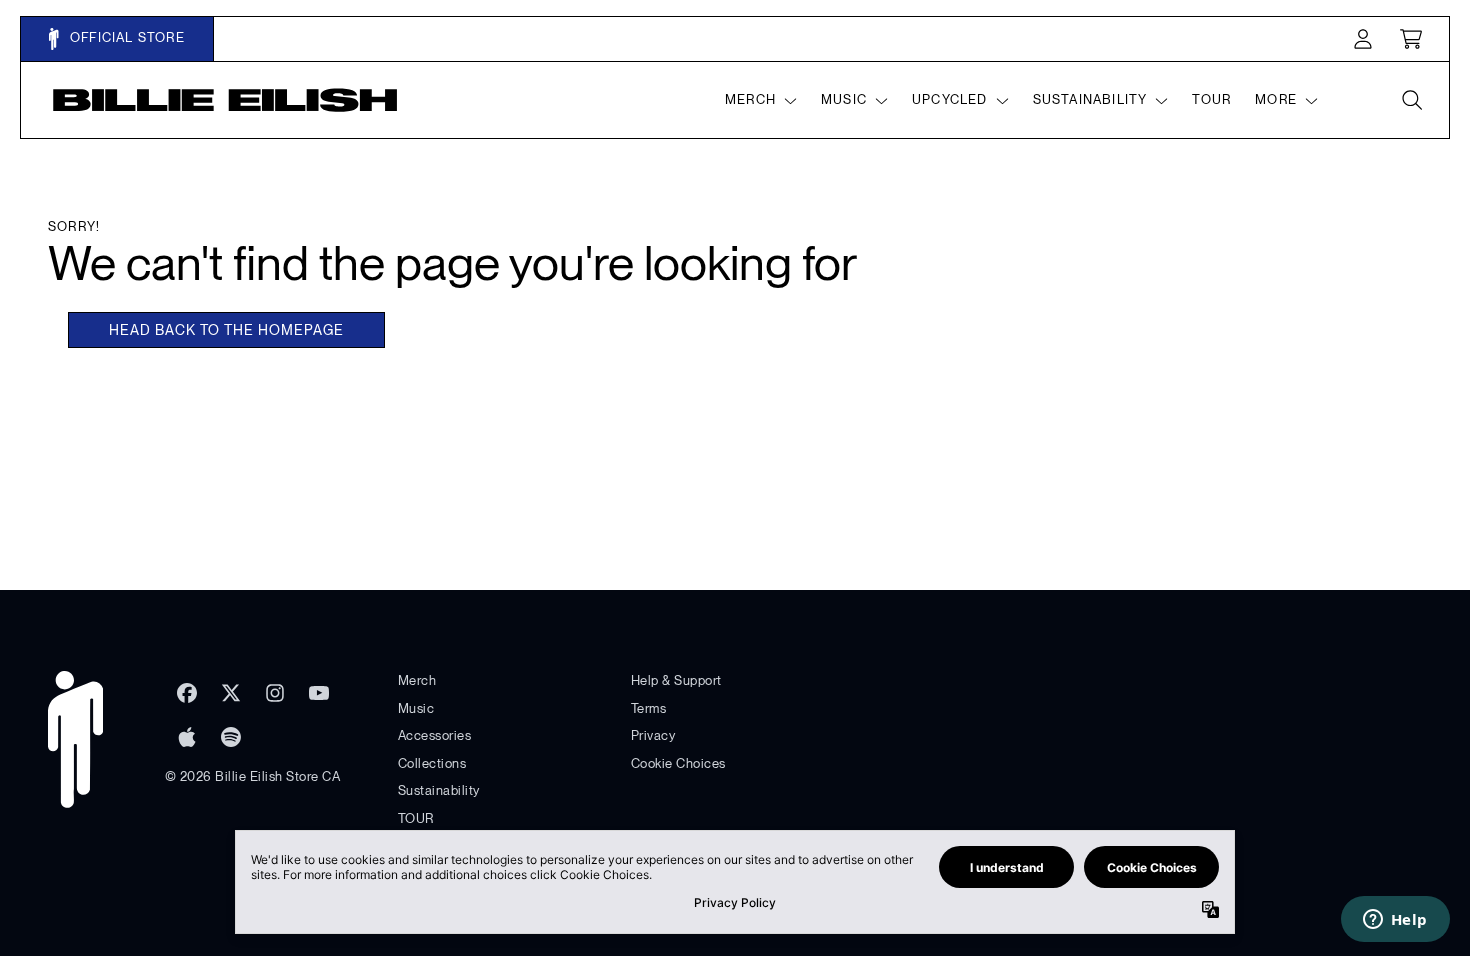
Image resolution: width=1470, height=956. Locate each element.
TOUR (416, 818)
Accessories (435, 735)
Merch (417, 680)
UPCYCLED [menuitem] (950, 99)
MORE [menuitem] (1276, 99)
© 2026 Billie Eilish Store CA (253, 776)
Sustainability (439, 790)
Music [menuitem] (844, 99)
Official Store (125, 37)
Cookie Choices (678, 763)
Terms (649, 708)
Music (416, 708)
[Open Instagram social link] (275, 693)
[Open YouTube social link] (319, 693)
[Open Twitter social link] (231, 693)
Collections (432, 763)
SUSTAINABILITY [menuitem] (1090, 99)
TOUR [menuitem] (1211, 99)
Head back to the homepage (226, 330)
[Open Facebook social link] (187, 693)
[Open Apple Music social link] (187, 737)
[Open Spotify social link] (231, 737)
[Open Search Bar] (1411, 100)
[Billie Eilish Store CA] (225, 99)
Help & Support (676, 680)
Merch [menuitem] (750, 99)
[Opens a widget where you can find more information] (1395, 921)
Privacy (653, 735)
